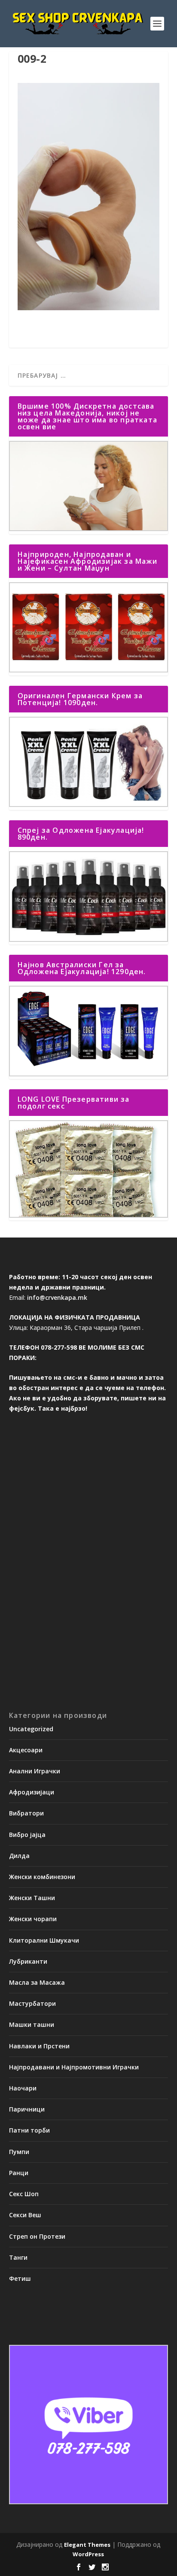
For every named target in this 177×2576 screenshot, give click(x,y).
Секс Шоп (24, 2194)
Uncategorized (31, 1729)
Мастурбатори (32, 2003)
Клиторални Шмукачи (44, 1940)
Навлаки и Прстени (39, 2046)
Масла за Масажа (37, 1982)
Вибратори (26, 1813)
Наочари (23, 2088)
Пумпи (19, 2152)
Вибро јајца (27, 1835)
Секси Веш (25, 2215)
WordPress (88, 2554)
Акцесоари (26, 1750)
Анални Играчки (35, 1771)
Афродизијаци (32, 1792)
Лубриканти (28, 1961)
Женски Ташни (32, 1898)
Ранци (19, 2173)
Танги (18, 2257)
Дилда (19, 1856)
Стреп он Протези (37, 2236)
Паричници (27, 2109)
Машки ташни (32, 2024)
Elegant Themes (87, 2545)
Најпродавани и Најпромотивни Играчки (74, 2067)
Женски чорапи (33, 1919)
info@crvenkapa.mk (57, 1297)
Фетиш (20, 2278)
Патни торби (29, 2130)
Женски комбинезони (42, 1877)
